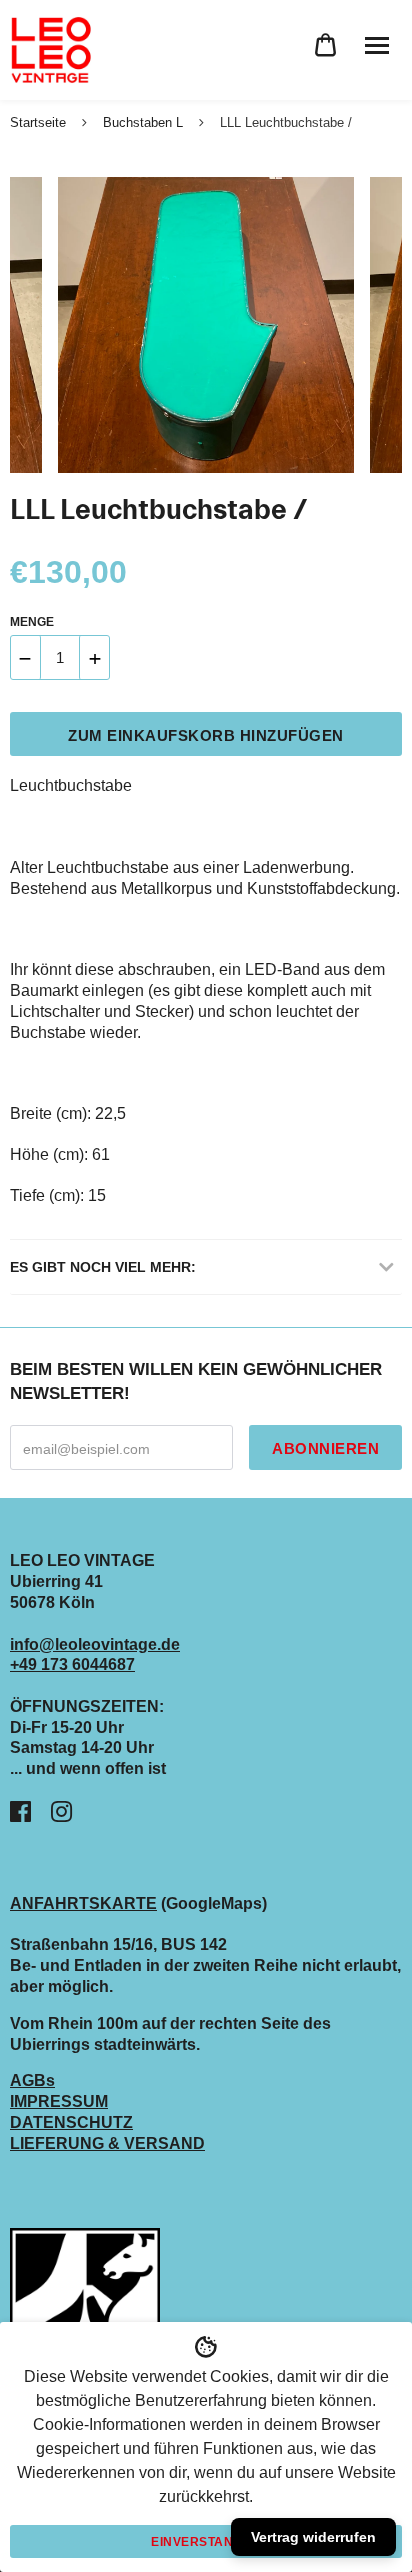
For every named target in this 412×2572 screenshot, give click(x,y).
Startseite (38, 122)
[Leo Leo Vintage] (50, 50)
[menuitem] (325, 45)
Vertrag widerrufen (313, 2537)
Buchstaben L (143, 122)
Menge (32, 622)
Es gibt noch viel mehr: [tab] (103, 1267)
